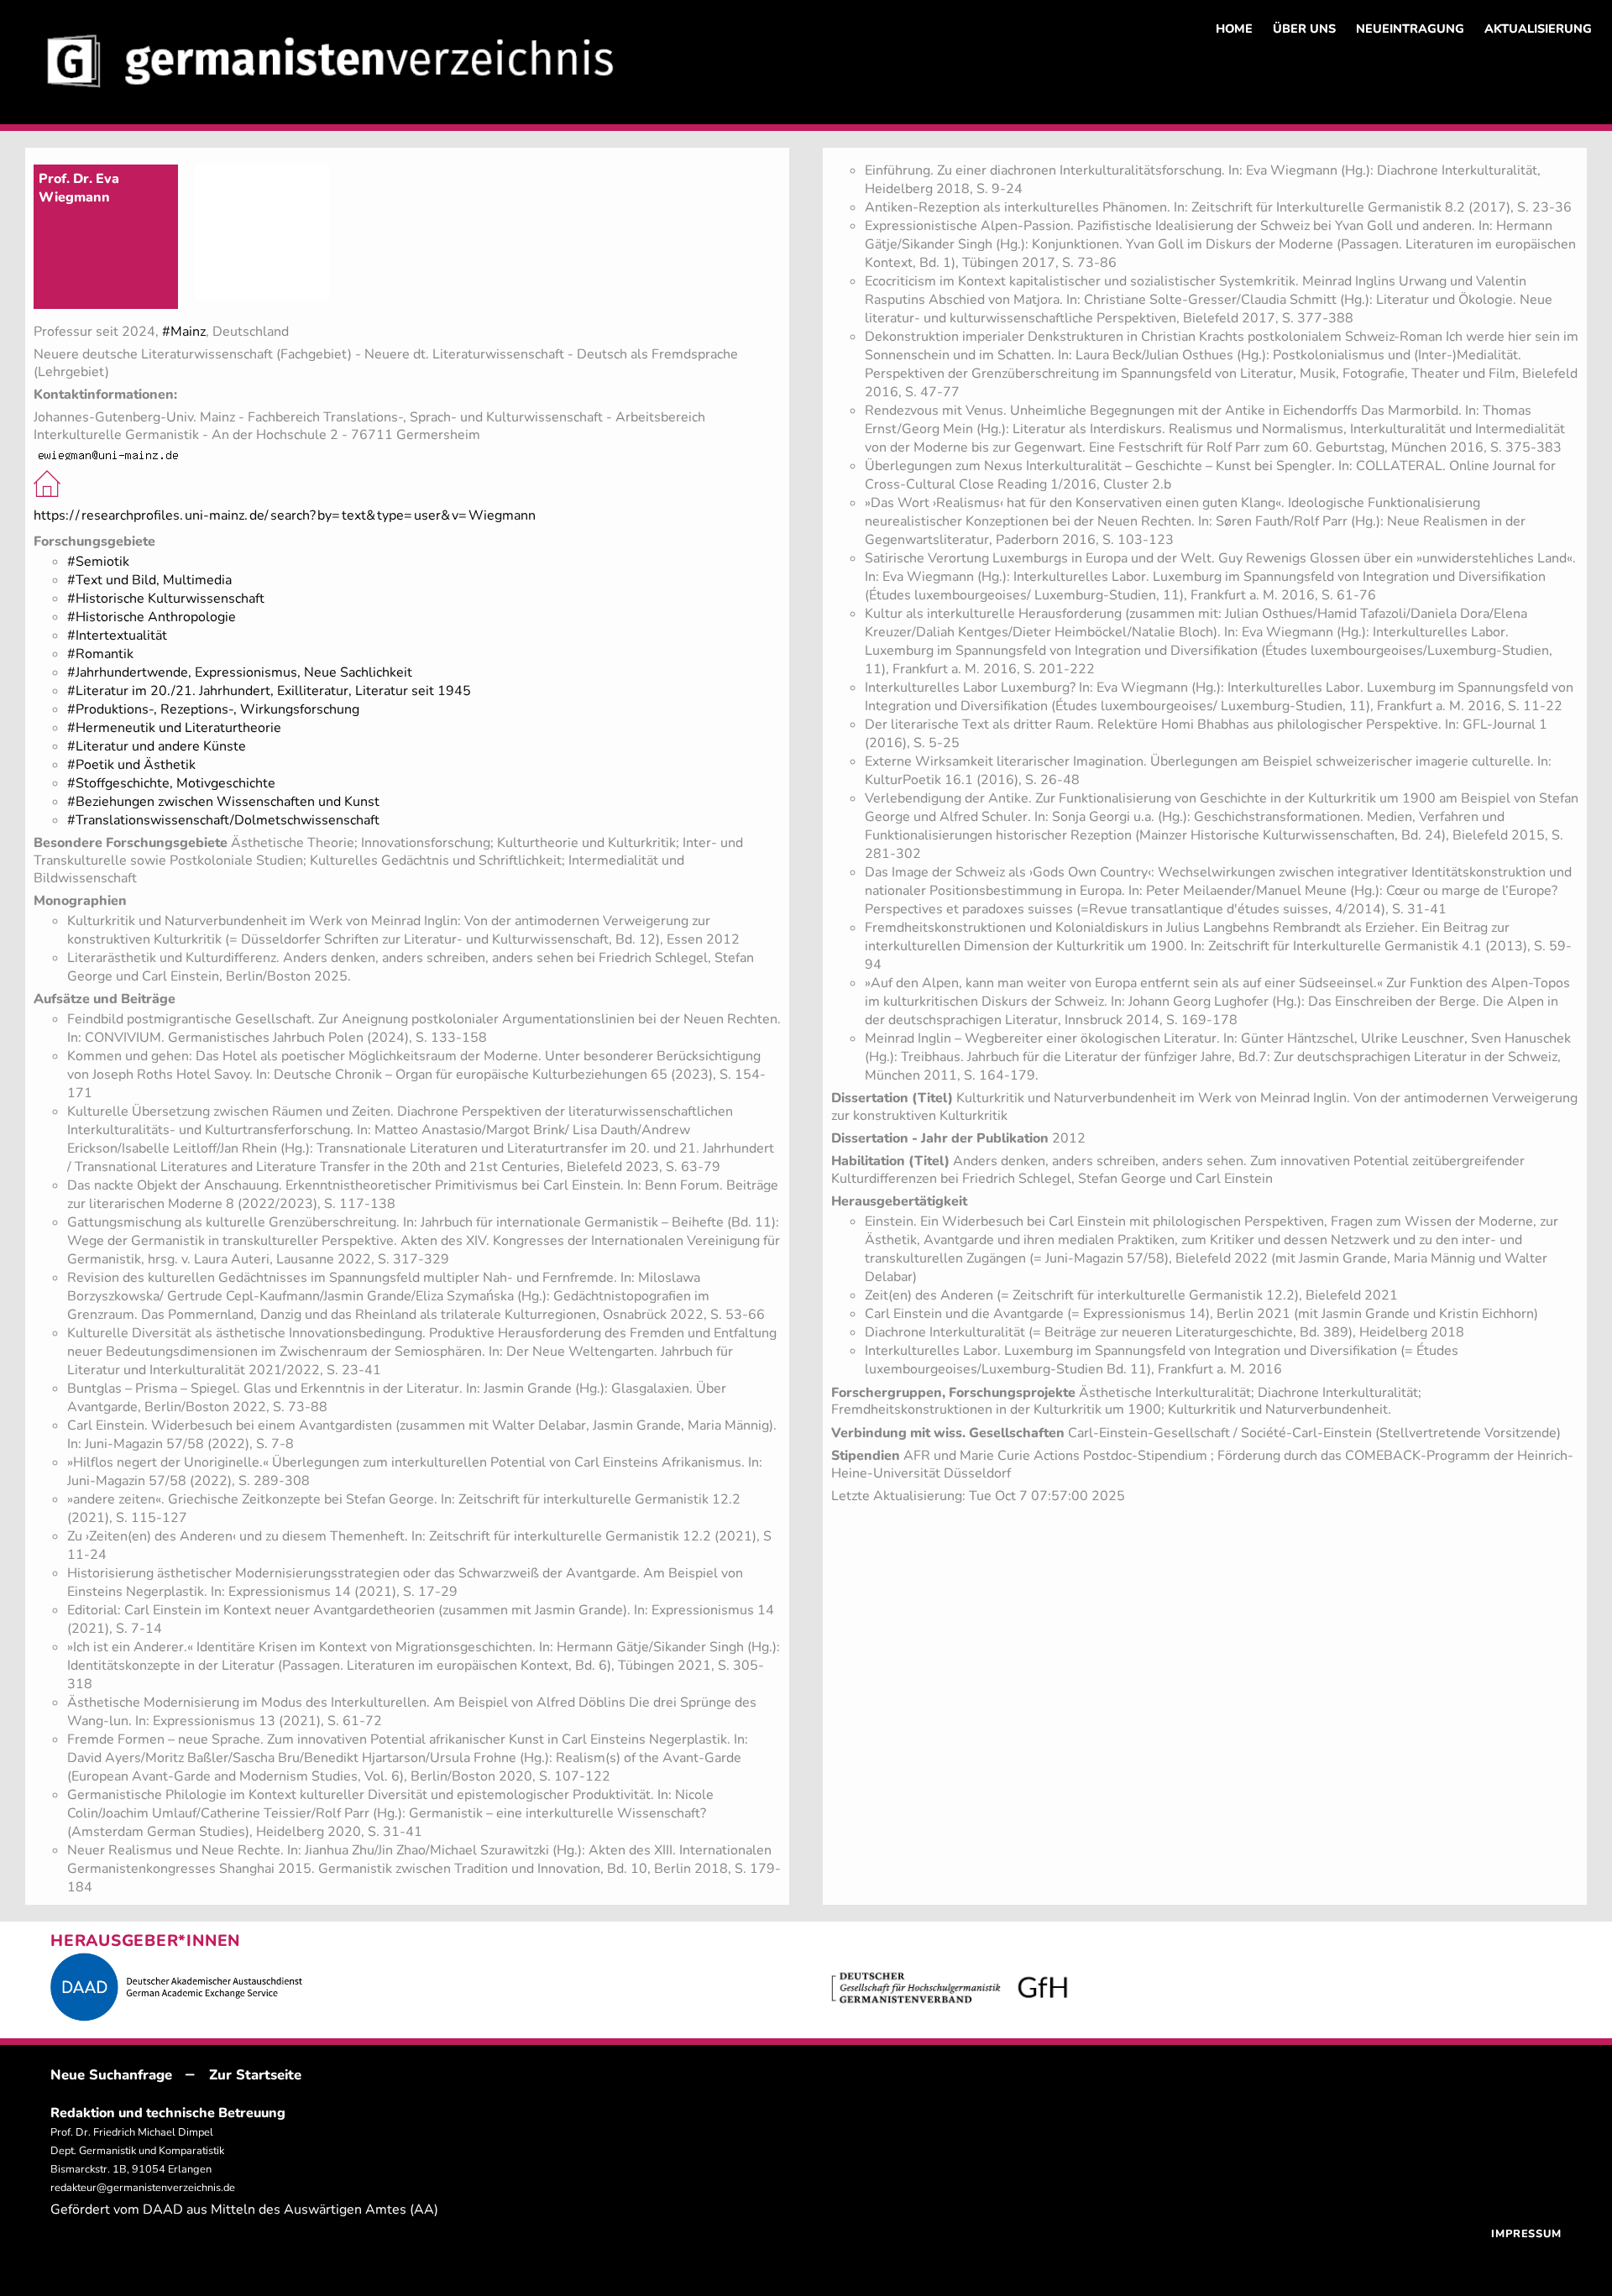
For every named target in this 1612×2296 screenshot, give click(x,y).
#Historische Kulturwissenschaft (166, 599)
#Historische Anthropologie (152, 617)
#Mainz (184, 332)
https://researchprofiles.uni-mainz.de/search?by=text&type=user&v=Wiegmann (285, 515)
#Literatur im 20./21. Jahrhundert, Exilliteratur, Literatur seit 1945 (269, 691)
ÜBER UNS (1304, 29)
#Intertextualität (117, 635)
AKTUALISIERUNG (1538, 29)
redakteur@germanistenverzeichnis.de (143, 2188)
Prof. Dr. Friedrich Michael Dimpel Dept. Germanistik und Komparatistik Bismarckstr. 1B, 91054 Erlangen (137, 2151)
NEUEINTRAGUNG (1410, 29)
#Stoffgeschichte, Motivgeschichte (171, 783)
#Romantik (100, 654)
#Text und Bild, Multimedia (149, 580)
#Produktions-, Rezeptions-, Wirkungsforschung (213, 709)
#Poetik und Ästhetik (131, 765)
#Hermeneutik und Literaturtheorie (174, 728)
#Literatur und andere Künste (157, 746)
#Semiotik (98, 562)
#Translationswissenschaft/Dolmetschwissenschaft (223, 820)
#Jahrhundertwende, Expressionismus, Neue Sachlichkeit (240, 672)
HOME (1234, 29)
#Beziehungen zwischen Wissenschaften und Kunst (223, 802)
